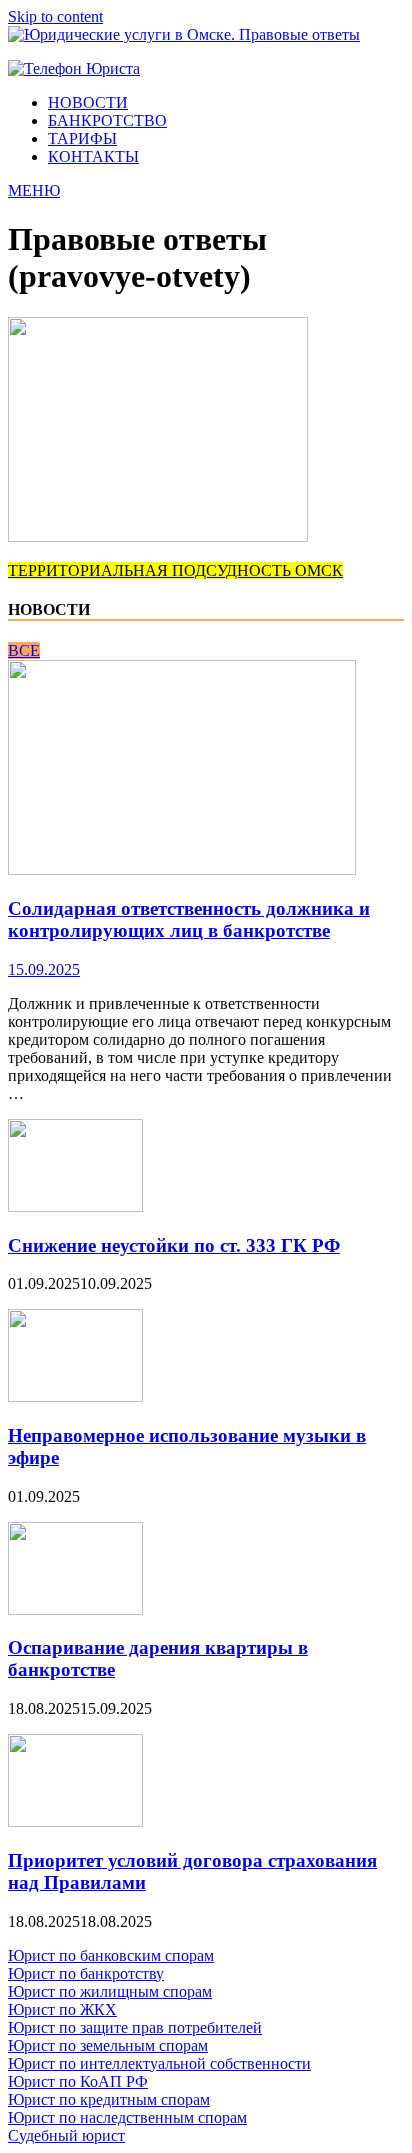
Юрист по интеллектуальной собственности (159, 2063)
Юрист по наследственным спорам (127, 2117)
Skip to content (55, 16)
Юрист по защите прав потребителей (135, 2027)
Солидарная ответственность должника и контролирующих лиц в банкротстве (189, 919)
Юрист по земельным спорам (108, 2045)
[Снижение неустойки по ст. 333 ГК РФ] (75, 1206)
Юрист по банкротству (86, 1973)
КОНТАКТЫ (93, 156)
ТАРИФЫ (82, 138)
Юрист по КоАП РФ (78, 2081)
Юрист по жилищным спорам (110, 1991)
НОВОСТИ (88, 102)
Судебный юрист (66, 2135)
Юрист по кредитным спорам (109, 2099)
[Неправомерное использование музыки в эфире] (75, 1396)
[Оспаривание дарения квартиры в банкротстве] (75, 1609)
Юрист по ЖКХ (62, 2009)
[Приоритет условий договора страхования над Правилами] (75, 1821)
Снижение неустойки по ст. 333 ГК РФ (174, 1245)
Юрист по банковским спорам (111, 1955)
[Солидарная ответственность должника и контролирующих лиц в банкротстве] (182, 869)
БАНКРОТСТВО (107, 120)
